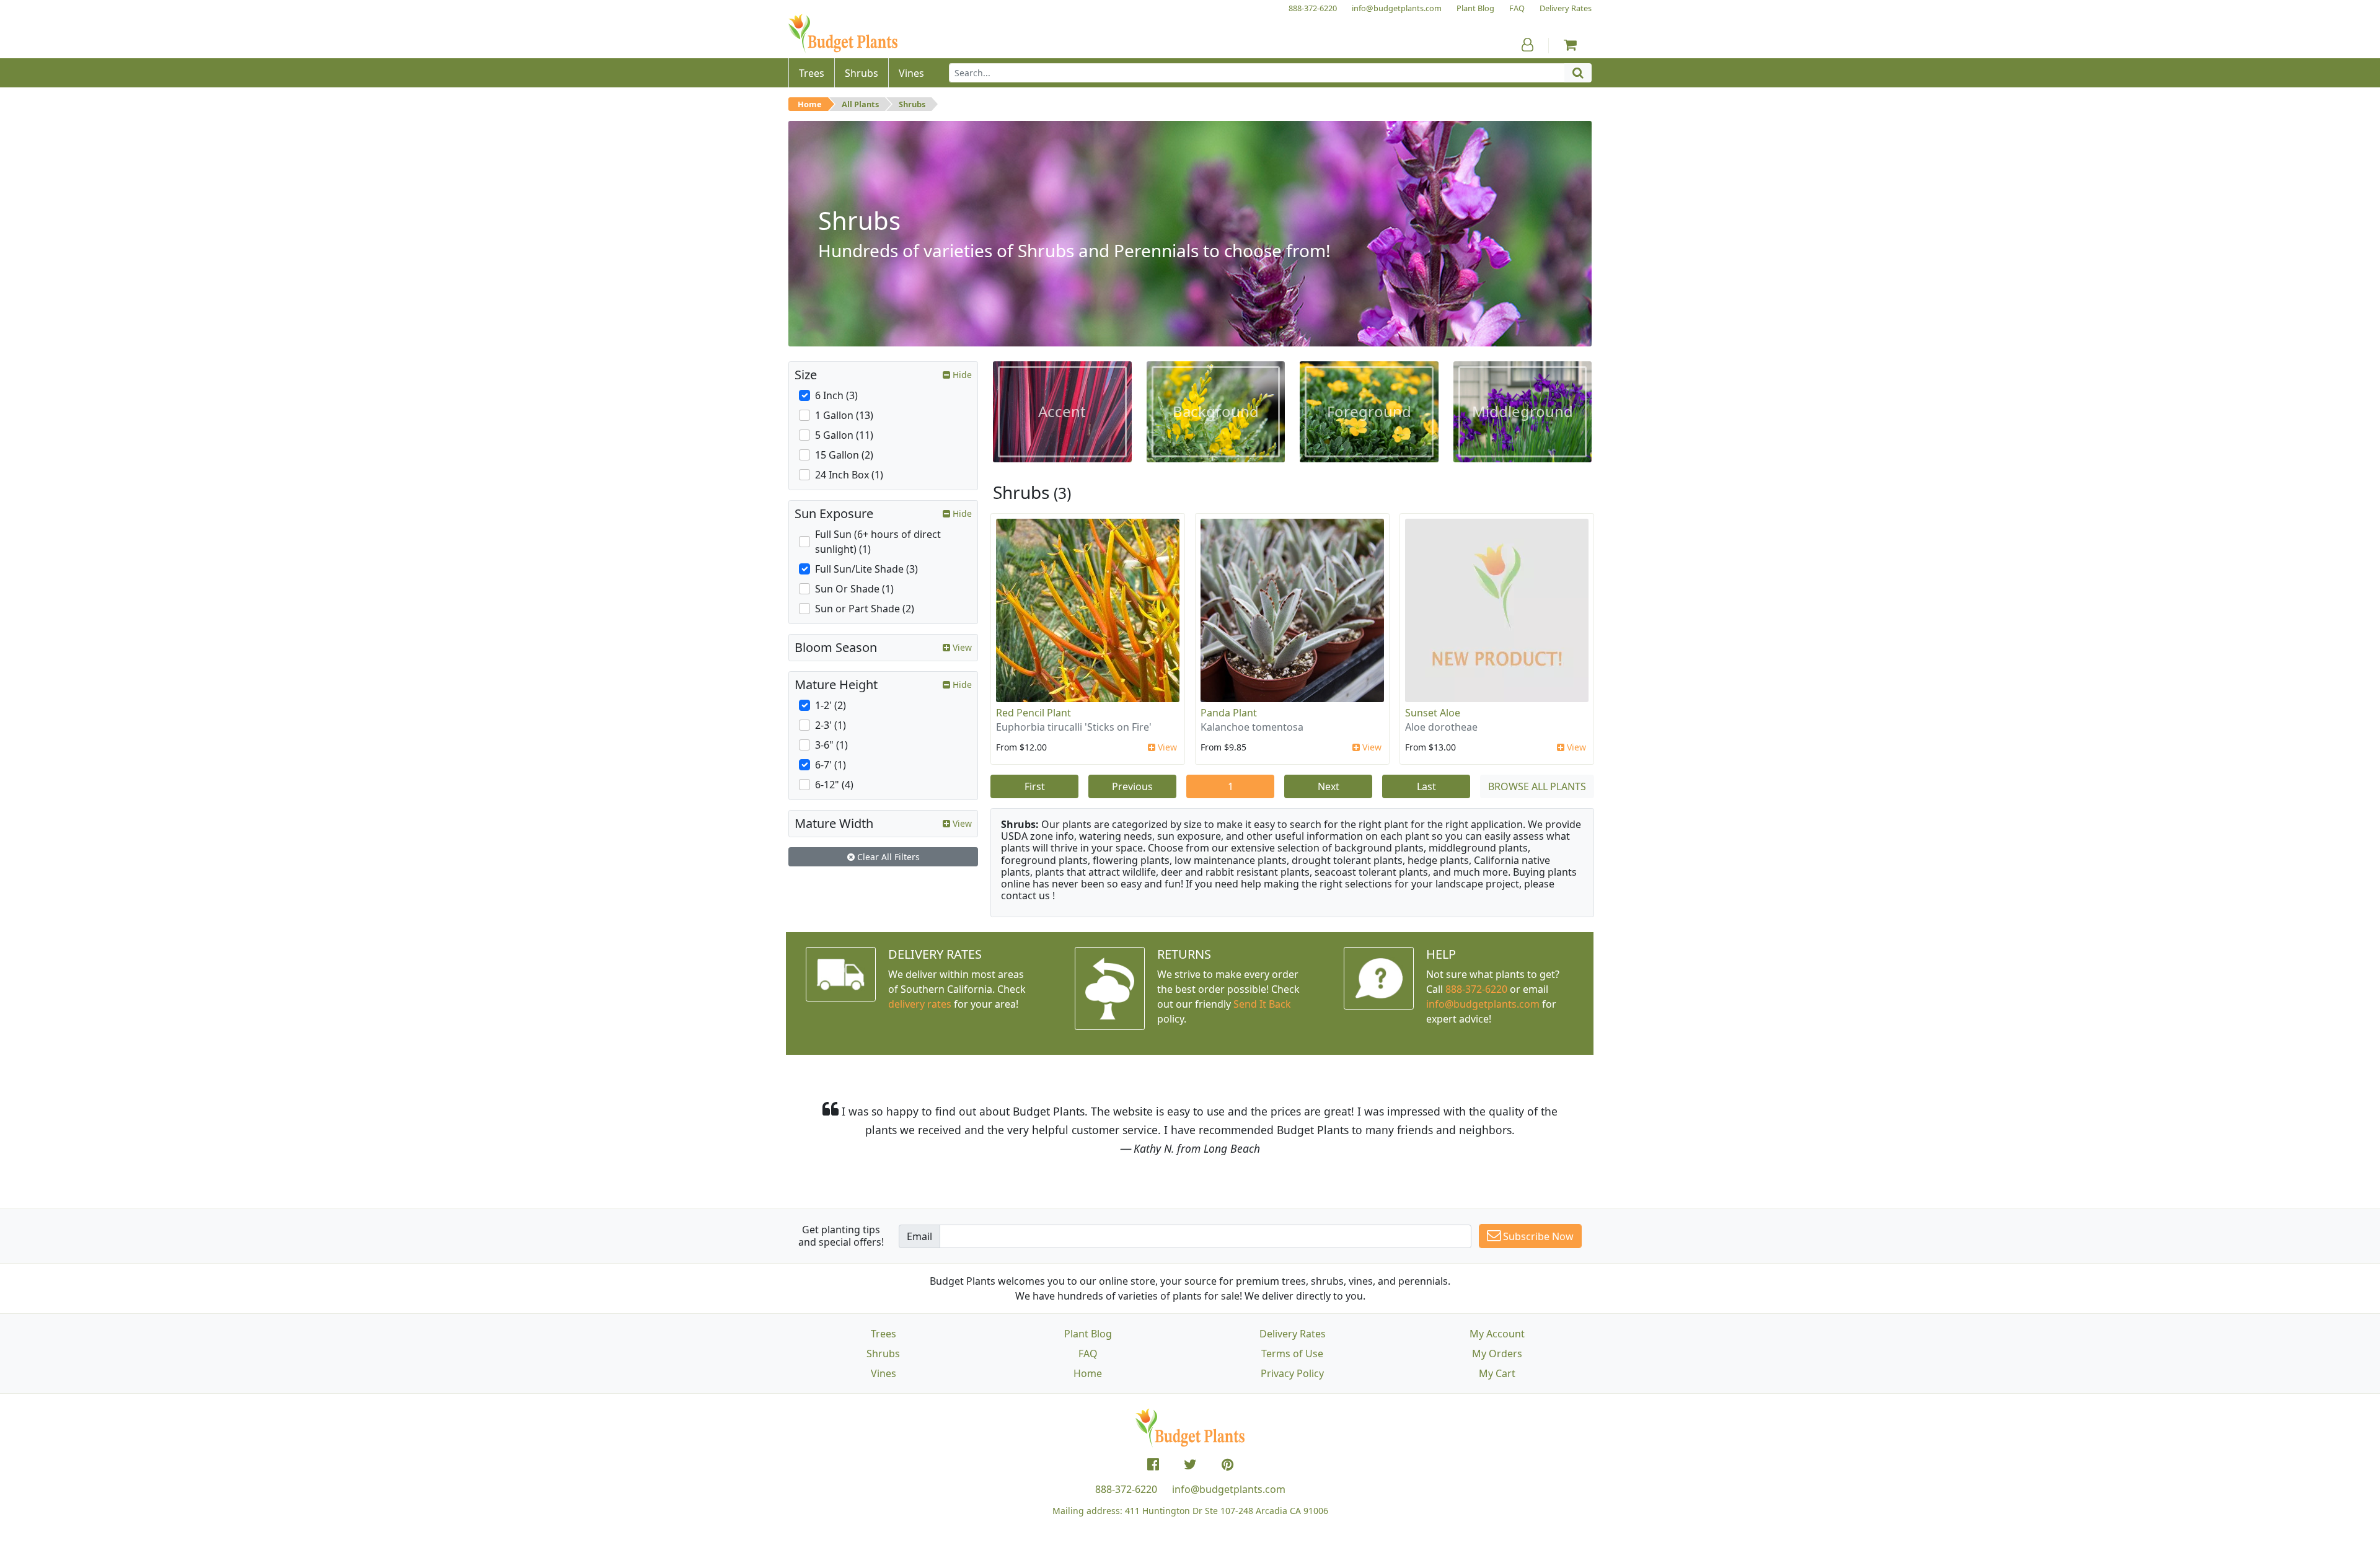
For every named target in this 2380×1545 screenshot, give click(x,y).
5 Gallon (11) (844, 435)
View (1166, 747)
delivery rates (920, 1004)
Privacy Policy (1292, 1373)
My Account (1497, 1334)
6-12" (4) (834, 785)
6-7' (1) (831, 765)
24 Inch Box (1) (849, 475)
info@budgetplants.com (1229, 1489)
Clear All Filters (887, 857)
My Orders (1497, 1354)
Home (810, 104)
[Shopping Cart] (1570, 45)
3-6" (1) (831, 745)
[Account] (1527, 45)
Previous (1132, 786)
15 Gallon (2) (844, 455)
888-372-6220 (1476, 989)
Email (919, 1236)
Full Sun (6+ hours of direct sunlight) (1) (878, 542)
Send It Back (1262, 1004)
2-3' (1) (831, 725)
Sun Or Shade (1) (854, 589)
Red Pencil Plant (1034, 713)
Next (1329, 786)
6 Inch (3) (836, 395)
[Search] (1578, 73)
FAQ (1088, 1354)
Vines (884, 1373)
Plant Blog (1088, 1334)
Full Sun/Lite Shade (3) (866, 569)
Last (1426, 786)
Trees (884, 1334)
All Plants (860, 104)
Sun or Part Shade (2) (865, 609)
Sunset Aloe (1433, 713)
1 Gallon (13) (844, 415)
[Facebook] (1153, 1464)
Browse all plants (1537, 786)
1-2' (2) (831, 705)
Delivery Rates (1293, 1334)
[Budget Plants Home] (843, 34)
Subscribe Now (1537, 1236)
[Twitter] (1190, 1464)
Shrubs (912, 104)
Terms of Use (1292, 1354)
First (1035, 786)
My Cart (1497, 1373)
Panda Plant (1229, 713)
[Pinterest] (1227, 1464)
